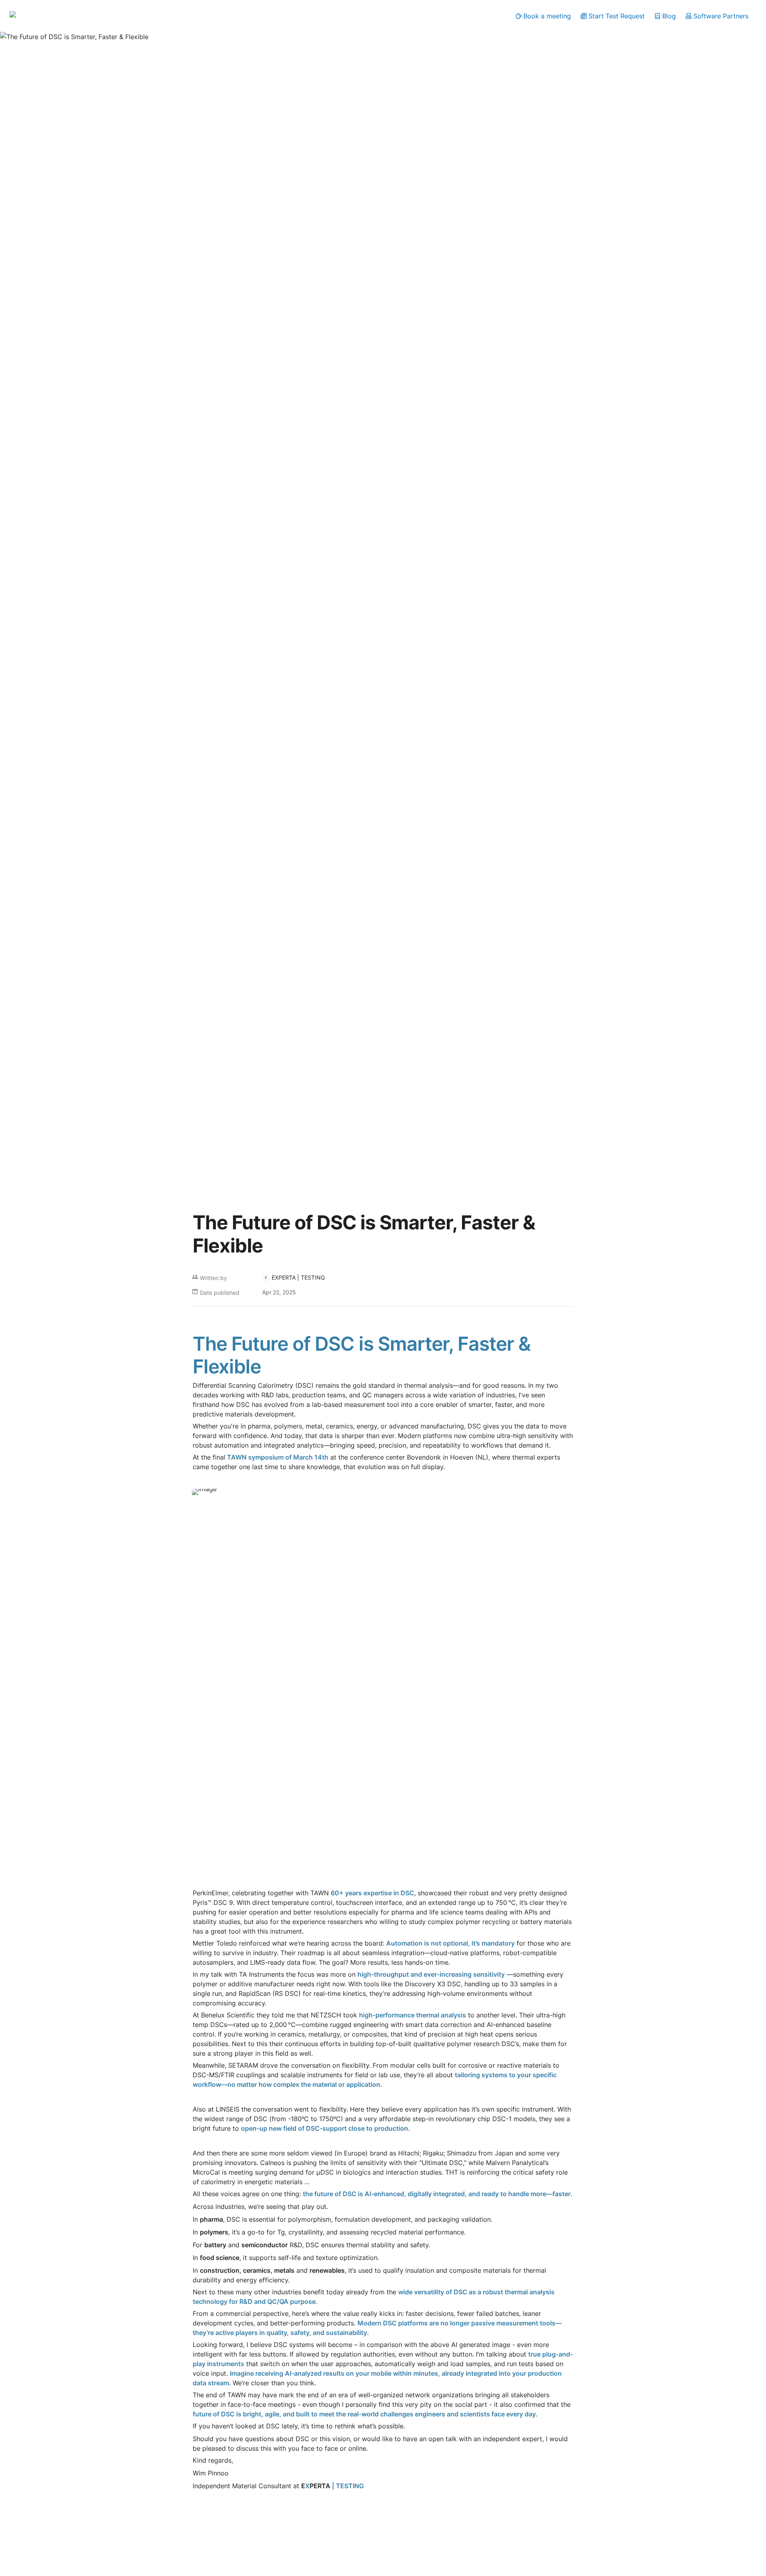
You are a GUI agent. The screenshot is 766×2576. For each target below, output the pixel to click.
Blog (669, 16)
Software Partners (721, 16)
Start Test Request (617, 16)
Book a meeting (547, 16)
